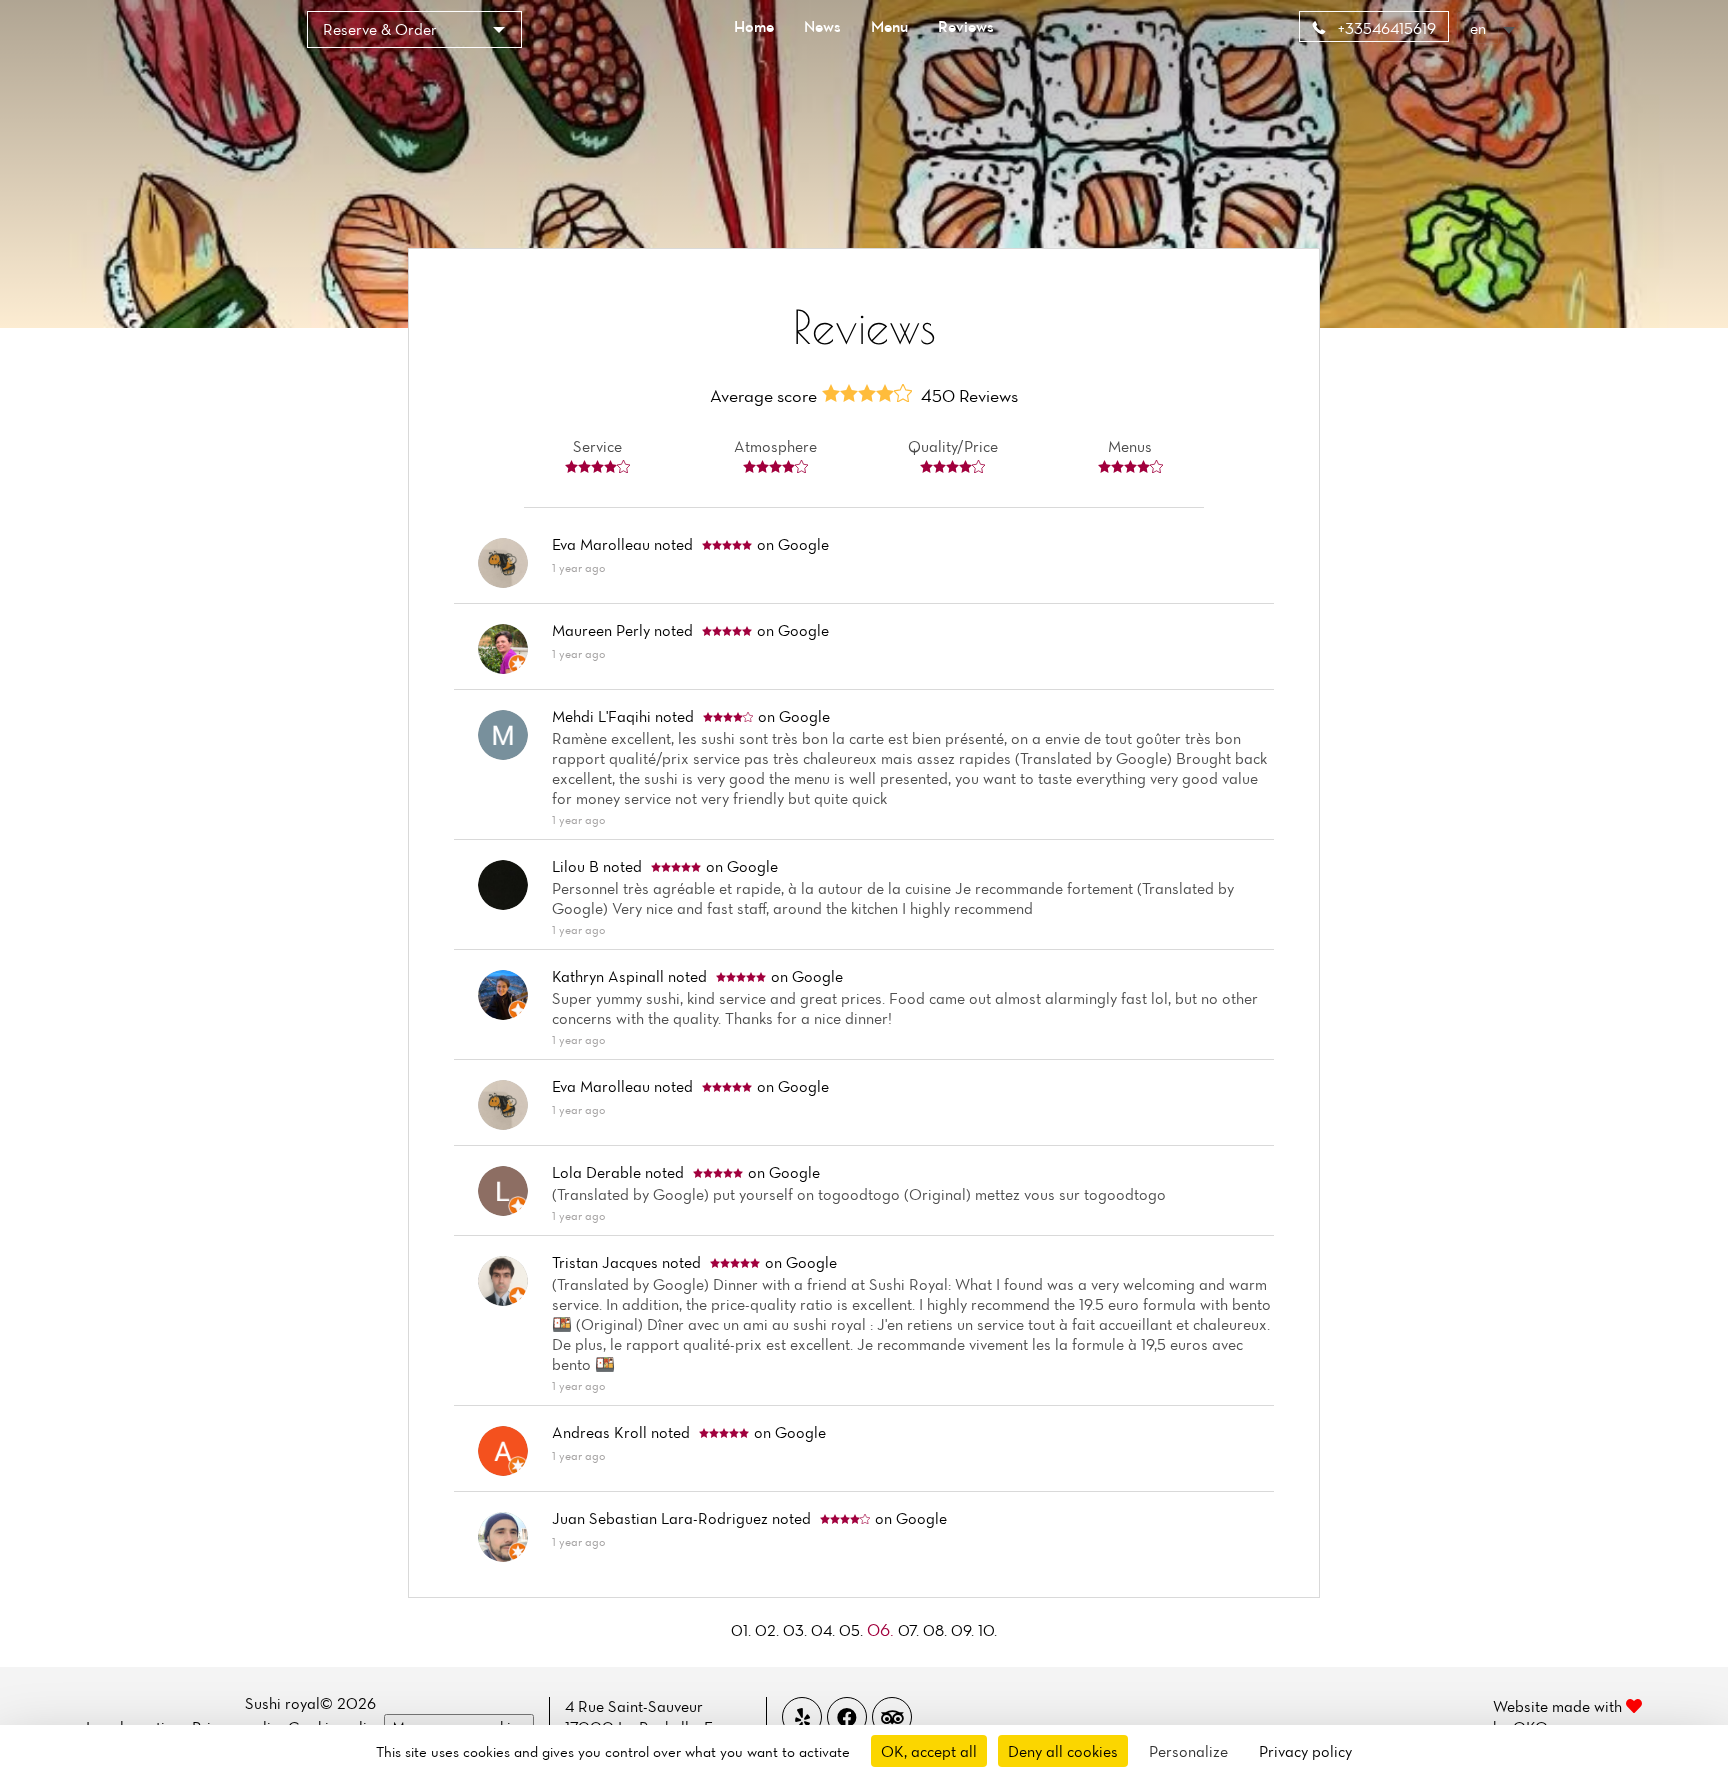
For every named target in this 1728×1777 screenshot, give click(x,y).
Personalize (1188, 1751)
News (822, 26)
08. (937, 1630)
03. (797, 1630)
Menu (889, 26)
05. (853, 1630)
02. (769, 1630)
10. (987, 1630)
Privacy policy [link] (1305, 1751)
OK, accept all (929, 1751)
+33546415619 (1385, 28)
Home (754, 26)
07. (910, 1630)
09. (964, 1630)
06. (882, 1629)
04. (825, 1630)
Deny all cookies (1063, 1751)
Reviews (966, 26)
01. (743, 1630)
